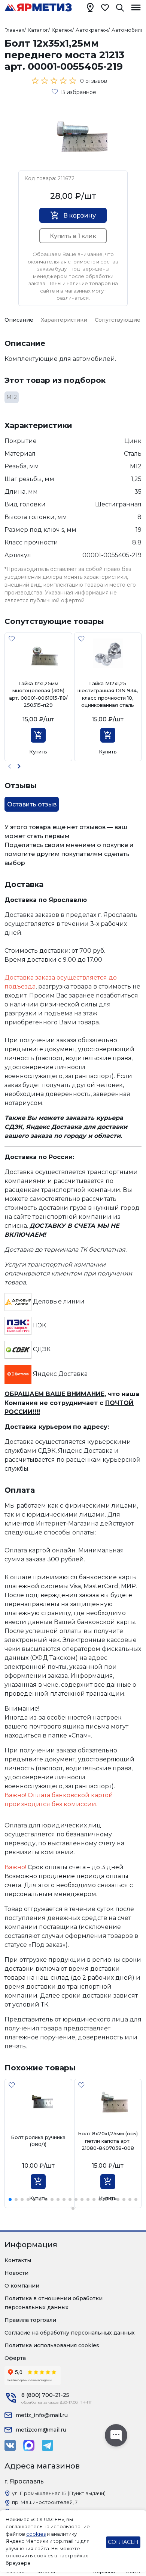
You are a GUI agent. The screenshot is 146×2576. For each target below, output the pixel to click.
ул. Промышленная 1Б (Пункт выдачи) (59, 2493)
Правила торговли (30, 2320)
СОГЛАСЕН (123, 2542)
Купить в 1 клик (73, 236)
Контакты (18, 2260)
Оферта (15, 2358)
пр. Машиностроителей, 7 (45, 2502)
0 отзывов (94, 81)
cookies (36, 2534)
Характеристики (64, 320)
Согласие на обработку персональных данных (70, 2333)
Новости (16, 2273)
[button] (19, 766)
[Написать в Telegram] (48, 2445)
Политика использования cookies (52, 2345)
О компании (22, 2286)
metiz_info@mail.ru (42, 2415)
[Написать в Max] (29, 2445)
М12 (12, 397)
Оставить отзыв (32, 804)
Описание (19, 320)
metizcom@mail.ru (41, 2430)
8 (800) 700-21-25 (45, 2395)
